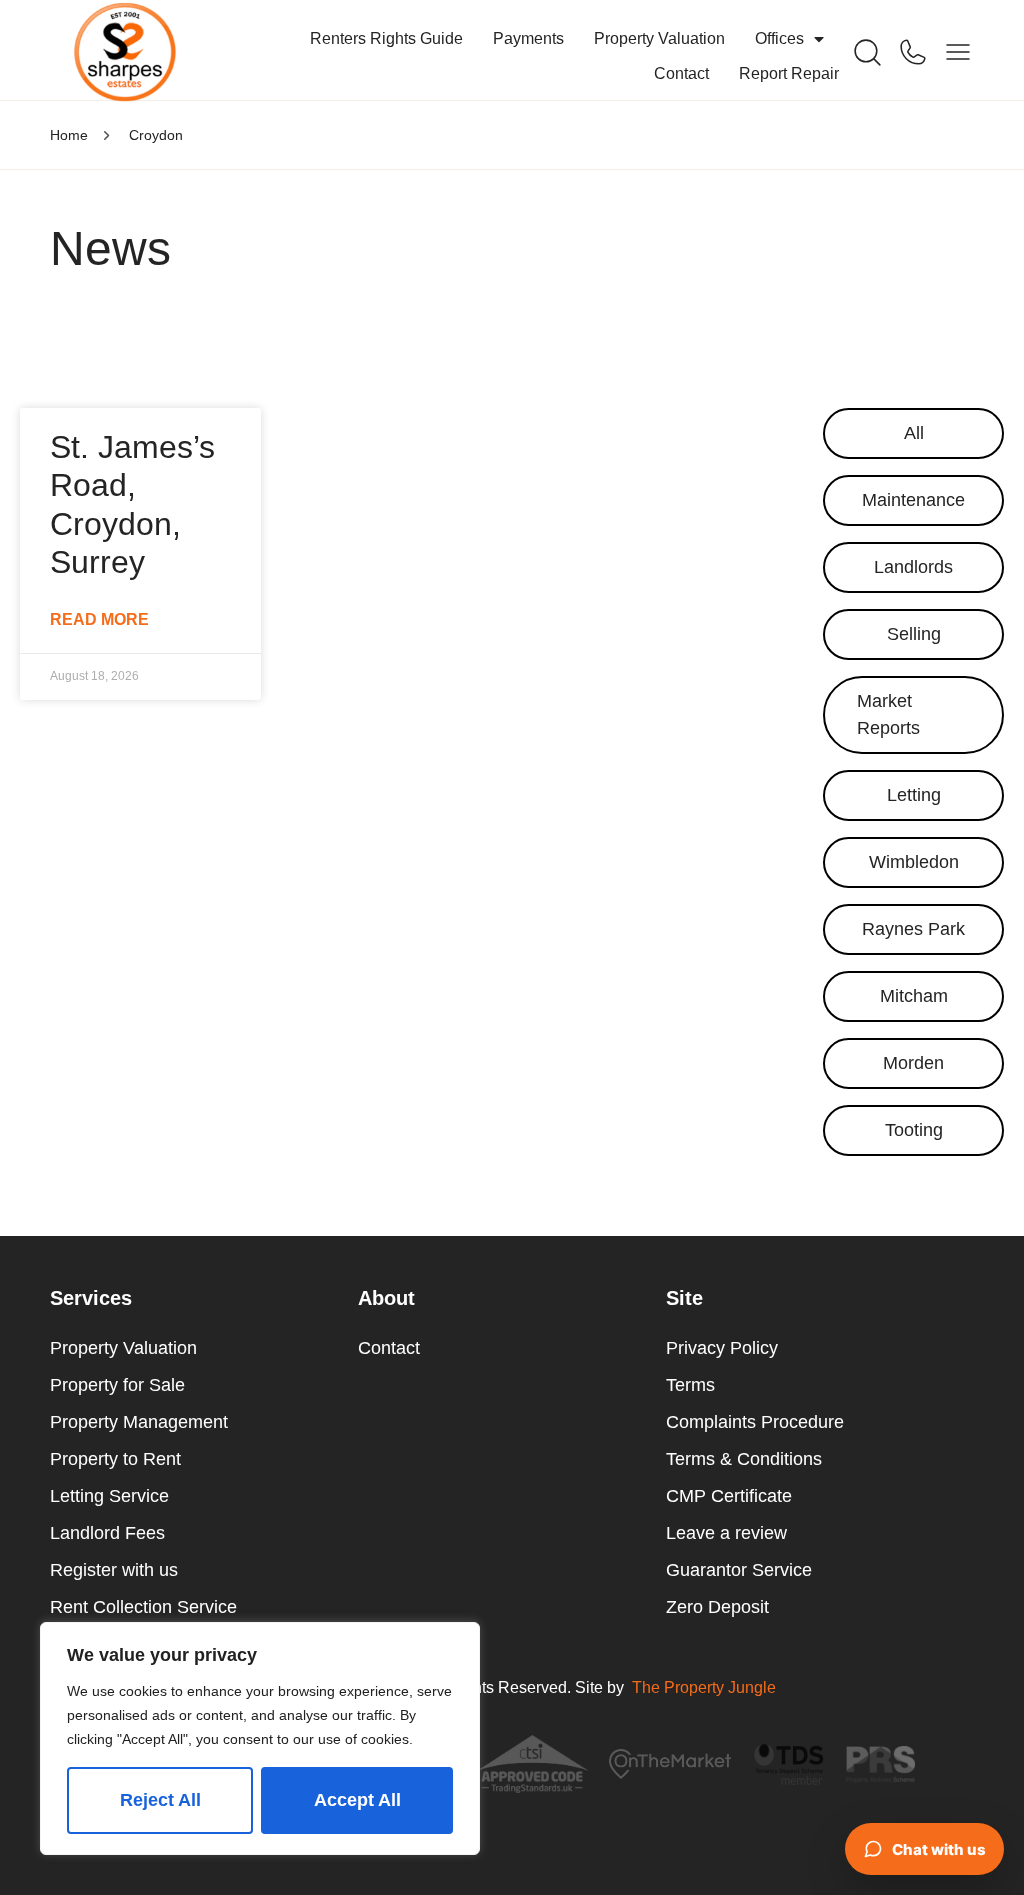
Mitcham (914, 996)
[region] (260, 1738)
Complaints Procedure (755, 1422)
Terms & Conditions (744, 1459)
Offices (779, 38)
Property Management (139, 1422)
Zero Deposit (717, 1607)
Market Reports (888, 714)
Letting (914, 795)
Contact (681, 73)
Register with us (114, 1570)
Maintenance (913, 500)
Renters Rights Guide (386, 38)
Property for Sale (117, 1385)
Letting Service (109, 1496)
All (914, 433)
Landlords (913, 567)
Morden (913, 1063)
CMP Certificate (729, 1496)
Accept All (357, 1800)
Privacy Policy (722, 1348)
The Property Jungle (704, 1687)
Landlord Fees (107, 1533)
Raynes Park (913, 929)
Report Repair (789, 73)
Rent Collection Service (143, 1607)
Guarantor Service (739, 1570)
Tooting (914, 1130)
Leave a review (726, 1533)
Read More (99, 619)
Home (69, 135)
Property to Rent (115, 1459)
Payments (528, 38)
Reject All (160, 1800)
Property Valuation (659, 38)
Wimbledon (914, 862)
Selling (914, 634)
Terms (690, 1385)
